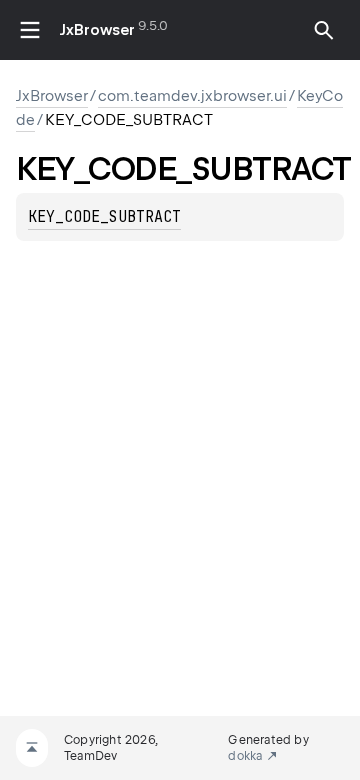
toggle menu (30, 30)
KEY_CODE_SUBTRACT (104, 217)
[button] (324, 30)
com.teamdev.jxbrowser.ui (192, 96)
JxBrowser (97, 30)
